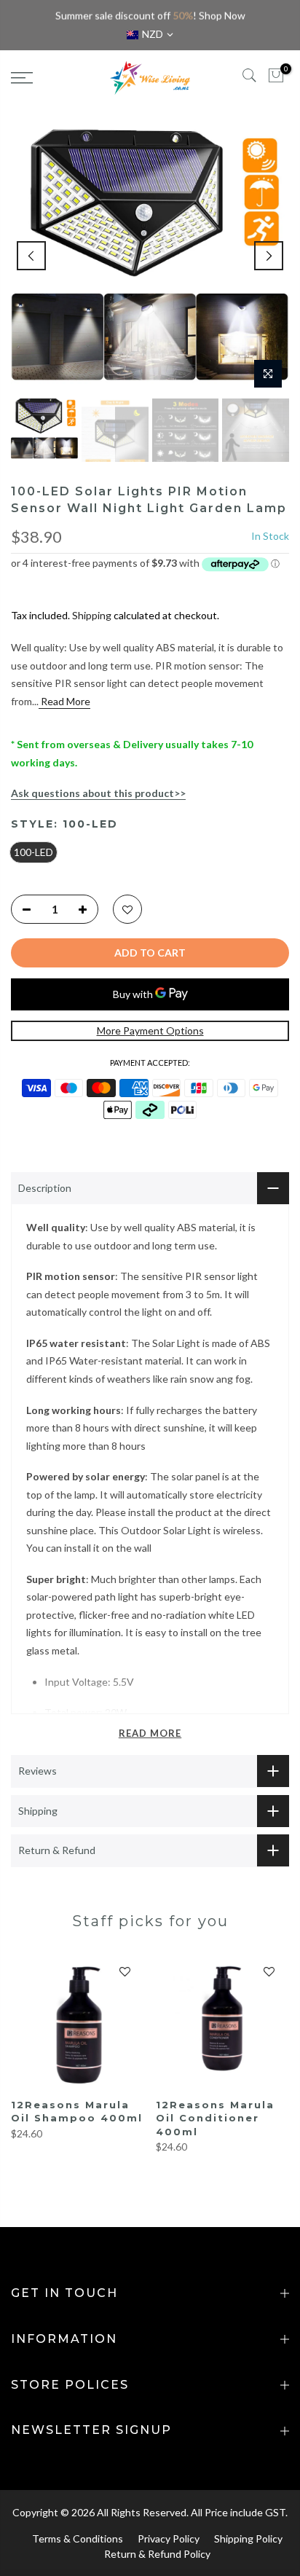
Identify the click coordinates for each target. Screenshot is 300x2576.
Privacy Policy (169, 2538)
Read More (64, 701)
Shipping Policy (248, 2538)
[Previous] (31, 256)
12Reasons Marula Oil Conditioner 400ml (215, 2118)
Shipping (92, 615)
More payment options (150, 1030)
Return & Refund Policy (157, 2554)
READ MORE (150, 1733)
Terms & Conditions (78, 2538)
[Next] (269, 256)
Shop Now (222, 16)
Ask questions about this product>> (98, 793)
